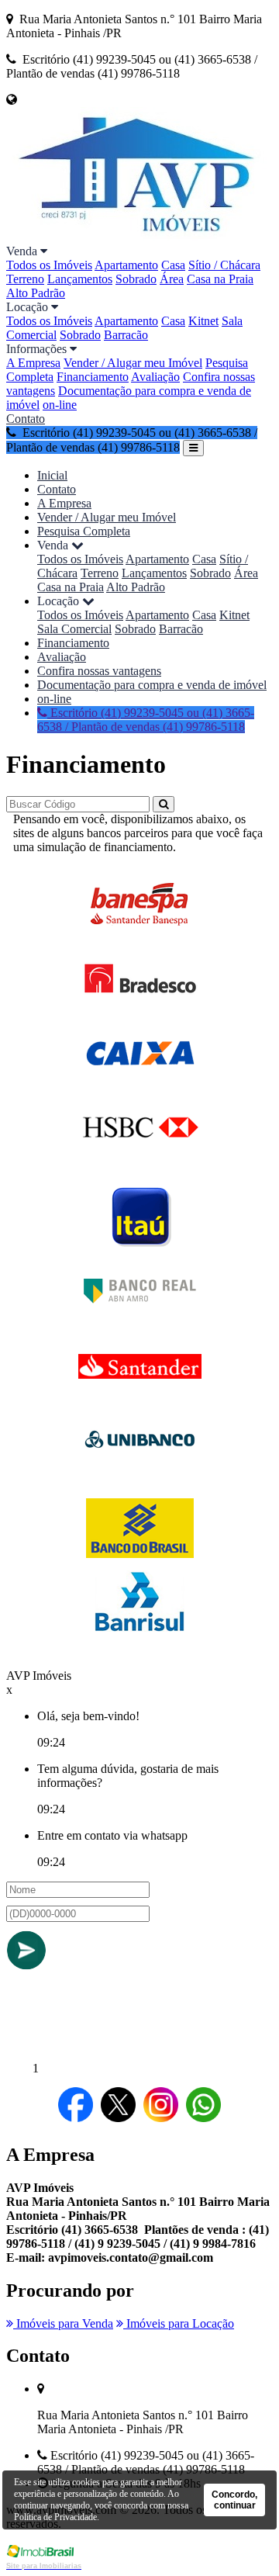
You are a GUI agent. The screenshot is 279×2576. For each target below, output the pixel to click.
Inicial (52, 475)
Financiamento (93, 377)
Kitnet (203, 321)
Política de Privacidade (55, 2517)
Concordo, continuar (234, 2500)
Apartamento (126, 265)
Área (172, 279)
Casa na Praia (220, 279)
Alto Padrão (36, 293)
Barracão (126, 335)
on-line (60, 405)
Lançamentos (80, 279)
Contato (26, 419)
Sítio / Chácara (224, 265)
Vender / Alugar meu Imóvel (133, 363)
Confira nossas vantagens (99, 671)
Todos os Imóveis (49, 265)
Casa (173, 265)
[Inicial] (139, 237)
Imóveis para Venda (63, 2323)
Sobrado (136, 279)
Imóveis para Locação (179, 2323)
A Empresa (33, 363)
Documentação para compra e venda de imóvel (152, 685)
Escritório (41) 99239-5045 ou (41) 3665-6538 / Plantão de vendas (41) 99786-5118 (146, 720)
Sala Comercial (74, 629)
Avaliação (155, 377)
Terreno (25, 279)
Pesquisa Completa (84, 531)
